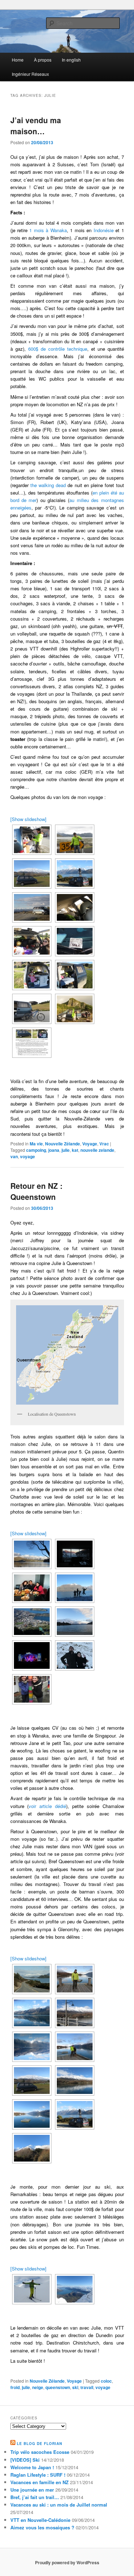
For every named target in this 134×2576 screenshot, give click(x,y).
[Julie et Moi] (75, 2047)
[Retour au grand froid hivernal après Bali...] (32, 1554)
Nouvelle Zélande (63, 1144)
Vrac (104, 1144)
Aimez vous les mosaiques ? (42, 2527)
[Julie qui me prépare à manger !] (32, 941)
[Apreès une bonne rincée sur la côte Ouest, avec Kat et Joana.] (75, 1009)
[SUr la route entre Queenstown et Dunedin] (32, 907)
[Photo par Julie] (32, 2013)
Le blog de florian (39, 2444)
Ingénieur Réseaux (30, 74)
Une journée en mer (32, 2490)
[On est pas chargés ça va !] (75, 907)
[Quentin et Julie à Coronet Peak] (75, 1655)
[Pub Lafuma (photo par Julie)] (75, 1979)
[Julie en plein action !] (75, 2114)
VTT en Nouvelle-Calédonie (40, 2520)
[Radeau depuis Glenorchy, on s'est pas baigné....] (32, 2114)
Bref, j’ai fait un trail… (35, 2497)
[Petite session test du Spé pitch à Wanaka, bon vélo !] (32, 1009)
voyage (28, 1156)
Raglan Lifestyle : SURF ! (38, 2475)
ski (75, 2387)
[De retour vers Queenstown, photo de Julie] (32, 1979)
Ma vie (36, 1144)
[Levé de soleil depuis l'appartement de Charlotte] (75, 1554)
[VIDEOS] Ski (25, 2460)
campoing (36, 1150)
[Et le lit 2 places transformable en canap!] (75, 975)
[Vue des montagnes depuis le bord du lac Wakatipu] (75, 2081)
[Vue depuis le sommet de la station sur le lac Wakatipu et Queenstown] (75, 2289)
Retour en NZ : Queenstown (36, 1191)
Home (18, 60)
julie (66, 1150)
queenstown (58, 2387)
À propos (43, 60)
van (14, 1156)
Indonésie (104, 230)
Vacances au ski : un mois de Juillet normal (59, 2505)
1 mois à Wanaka (48, 230)
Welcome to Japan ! (32, 2467)
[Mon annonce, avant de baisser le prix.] (32, 1043)
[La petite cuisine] (32, 975)
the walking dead (48, 485)
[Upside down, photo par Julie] (32, 2047)
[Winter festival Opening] (32, 1655)
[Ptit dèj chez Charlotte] (32, 1588)
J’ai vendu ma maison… (36, 126)
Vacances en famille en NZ (39, 2482)
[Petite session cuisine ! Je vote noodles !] (32, 840)
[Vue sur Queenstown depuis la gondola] (32, 1622)
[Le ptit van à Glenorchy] (32, 2081)
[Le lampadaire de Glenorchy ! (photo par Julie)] (75, 2013)
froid (15, 2387)
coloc (106, 2381)
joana (54, 1150)
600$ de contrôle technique (56, 349)
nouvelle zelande (97, 1150)
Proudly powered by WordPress (67, 2562)
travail (87, 2387)
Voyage (90, 1144)
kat (75, 1150)
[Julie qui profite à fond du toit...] (75, 874)
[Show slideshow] (28, 819)
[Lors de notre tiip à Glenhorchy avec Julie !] (32, 874)
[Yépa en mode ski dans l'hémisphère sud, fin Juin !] (32, 2289)
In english (71, 60)
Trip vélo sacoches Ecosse (40, 2452)
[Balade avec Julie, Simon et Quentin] (75, 1588)
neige (38, 2387)
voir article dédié (47, 1806)
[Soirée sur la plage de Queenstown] (75, 1622)
